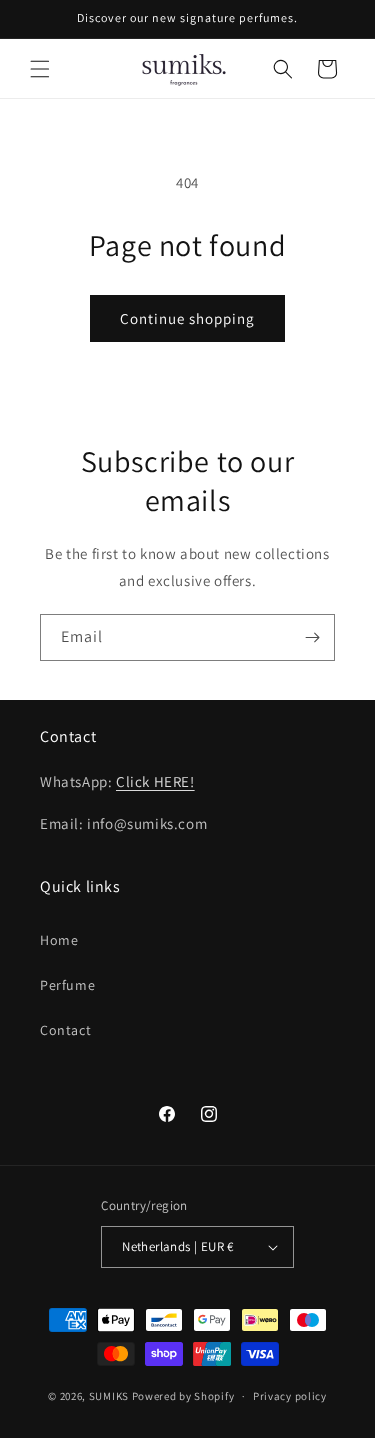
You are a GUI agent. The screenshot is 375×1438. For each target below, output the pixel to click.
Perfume (67, 985)
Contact (65, 1030)
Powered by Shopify (183, 1396)
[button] (40, 69)
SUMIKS (109, 1396)
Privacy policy (290, 1396)
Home (59, 940)
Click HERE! (155, 781)
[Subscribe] (312, 637)
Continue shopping (187, 318)
